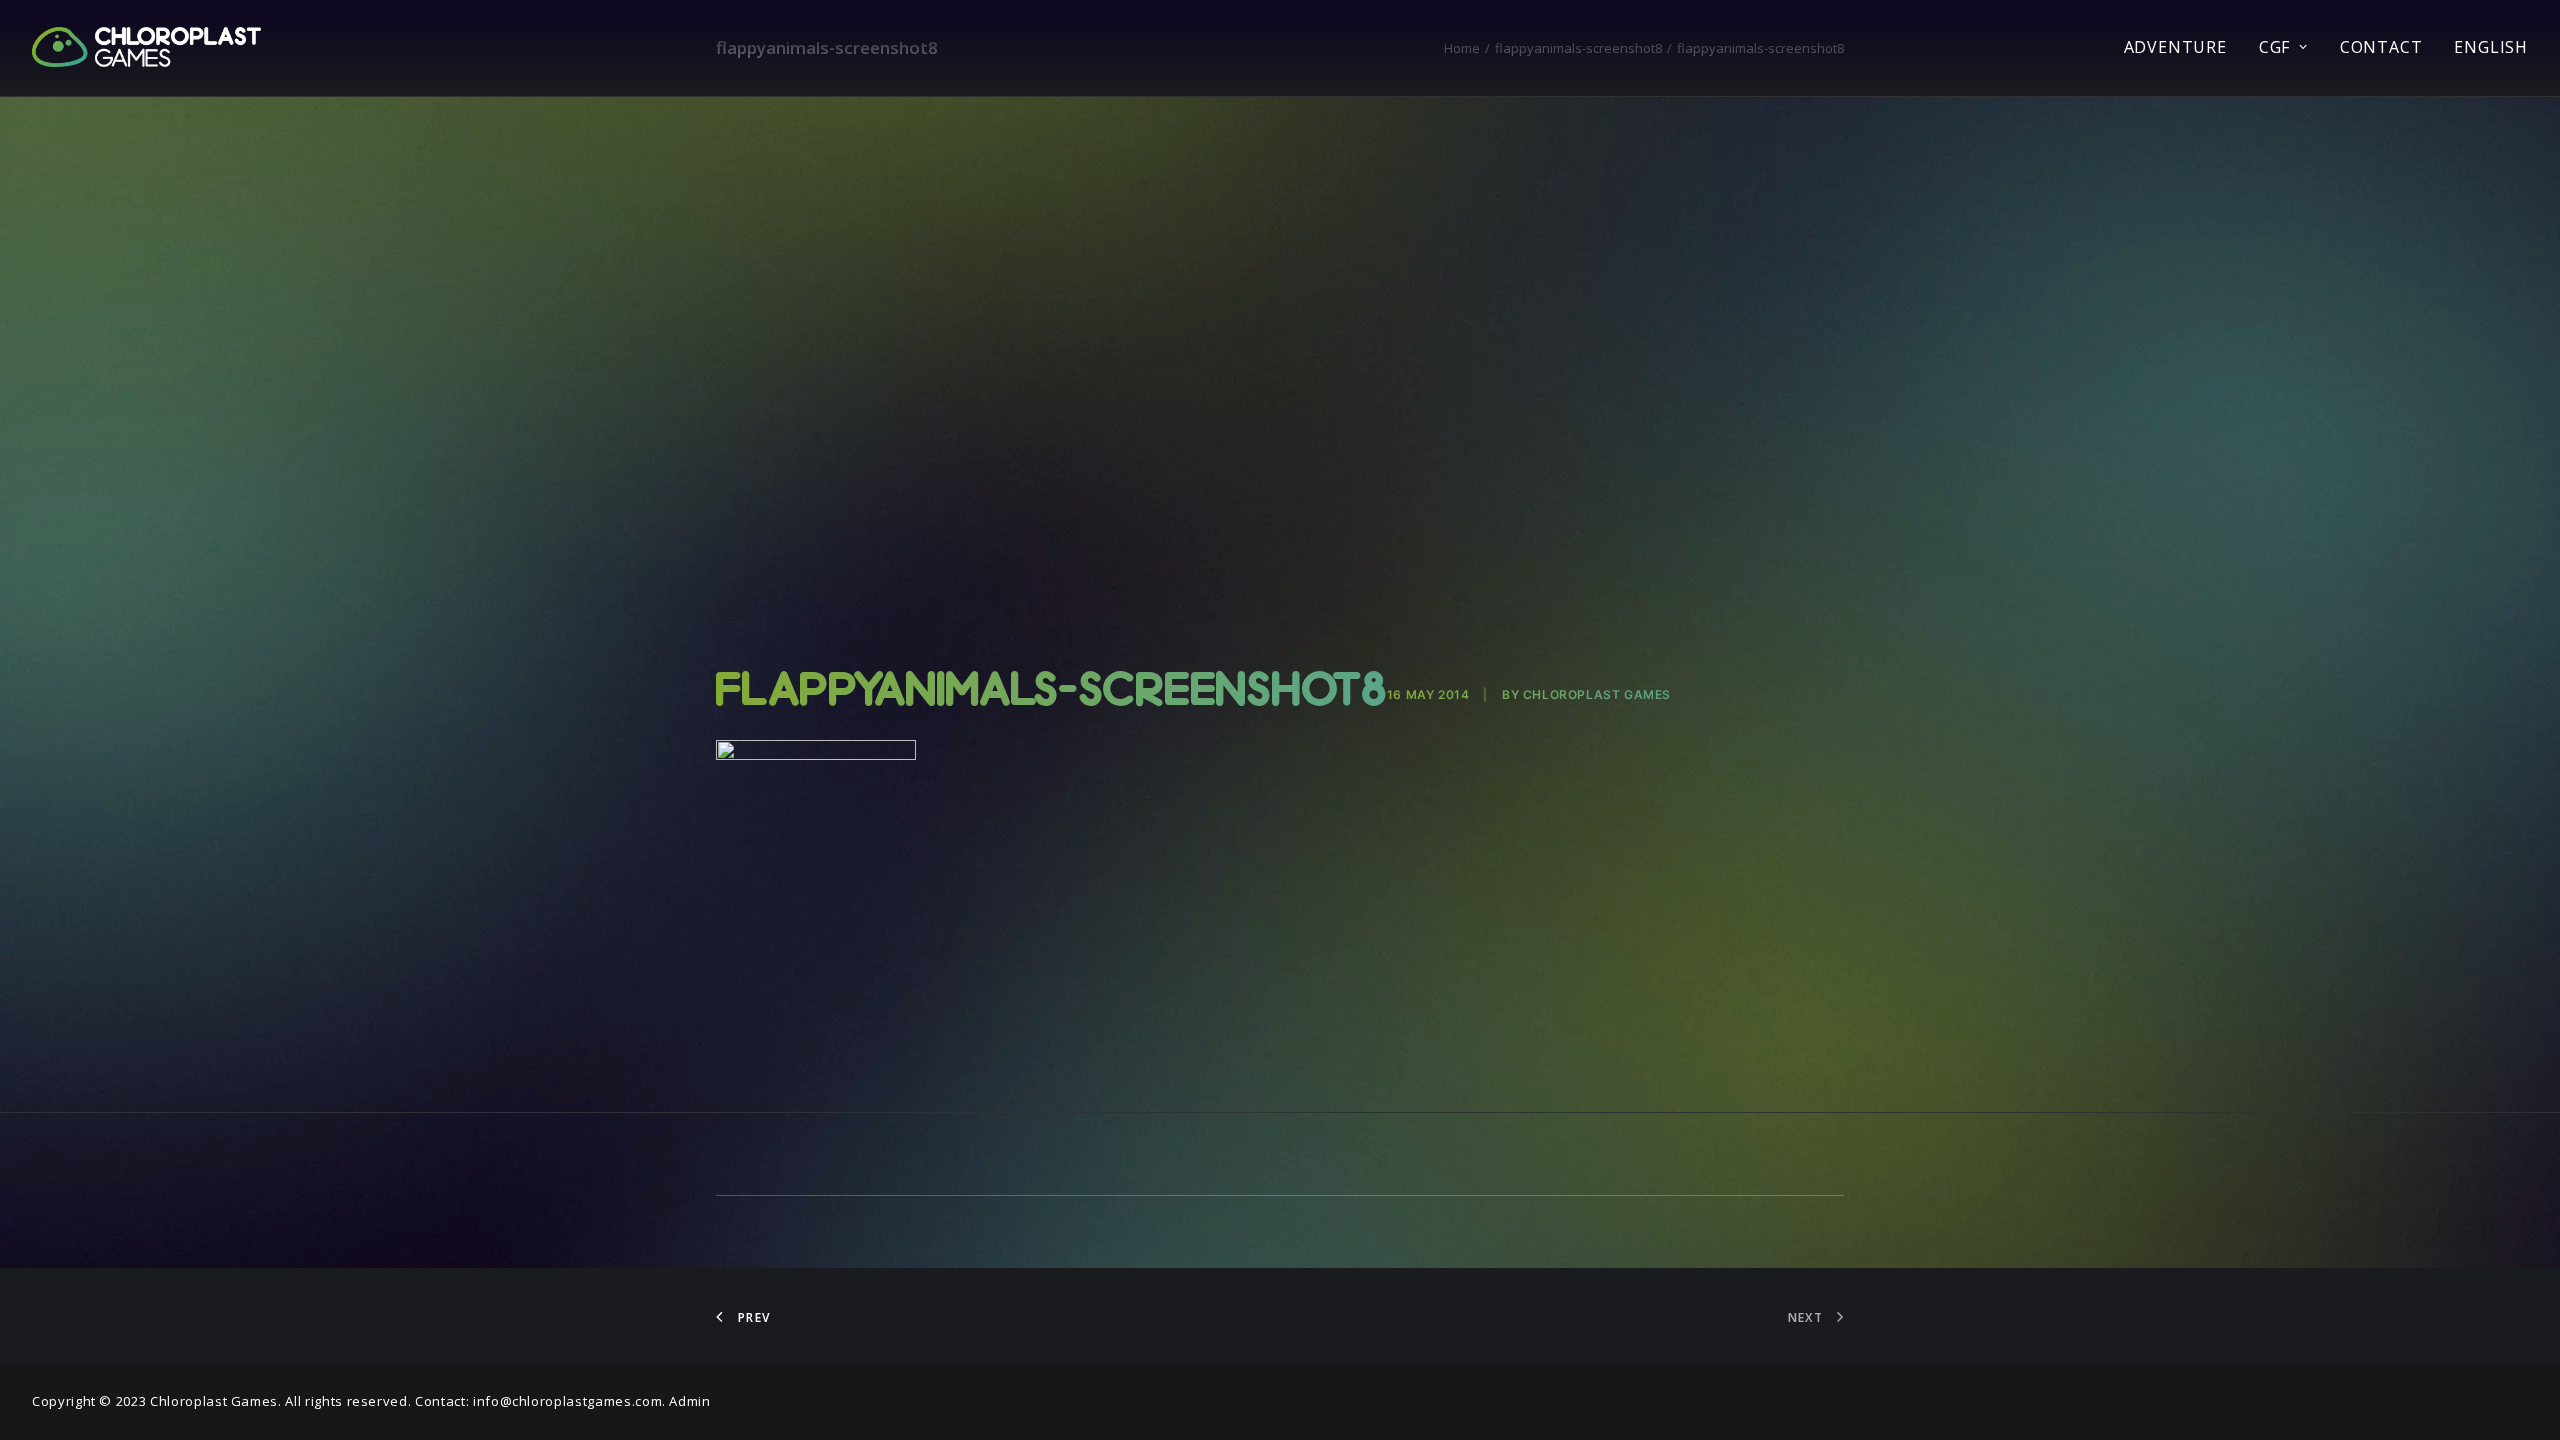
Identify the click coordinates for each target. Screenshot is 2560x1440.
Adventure (2175, 47)
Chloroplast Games (1597, 694)
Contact (2381, 47)
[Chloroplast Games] (146, 47)
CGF (2274, 47)
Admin (689, 1401)
